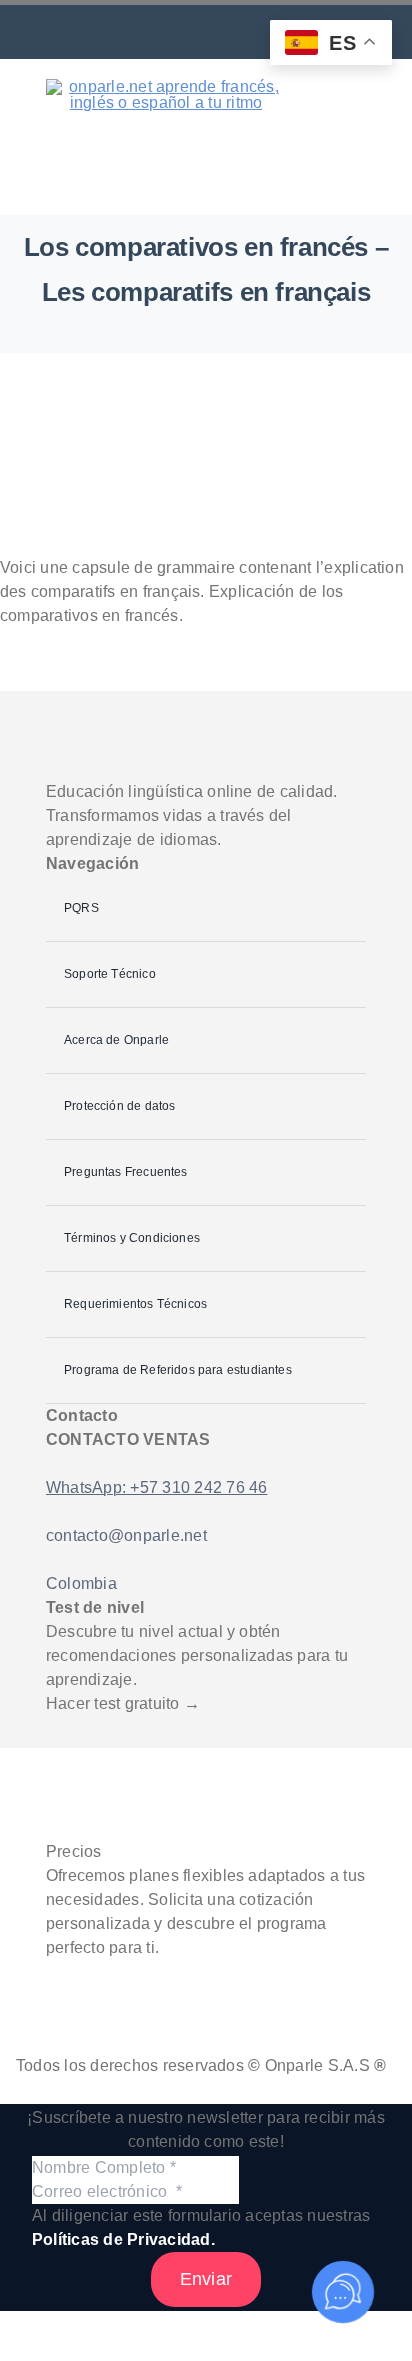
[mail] (131, 36)
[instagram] (168, 36)
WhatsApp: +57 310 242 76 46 (156, 1487)
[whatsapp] (94, 36)
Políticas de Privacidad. (123, 2239)
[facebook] (205, 36)
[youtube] (243, 36)
